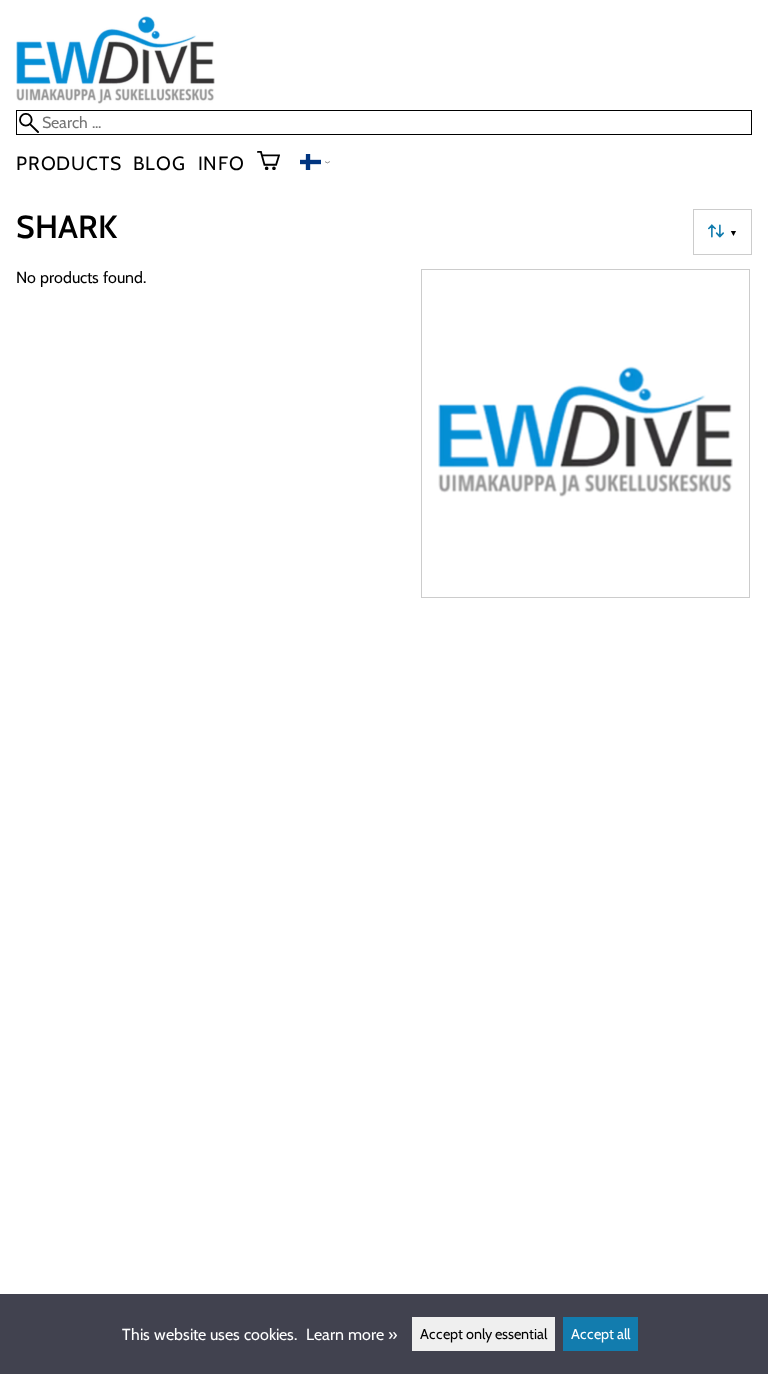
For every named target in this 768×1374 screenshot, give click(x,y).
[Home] (115, 100)
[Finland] (315, 164)
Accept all (600, 1334)
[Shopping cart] (276, 163)
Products (68, 163)
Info (221, 163)
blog (159, 163)
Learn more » (351, 1334)
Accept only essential (483, 1334)
